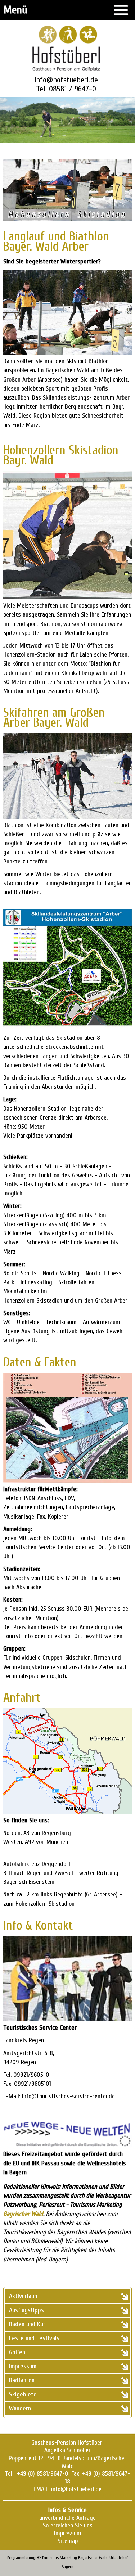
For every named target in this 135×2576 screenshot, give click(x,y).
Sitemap (68, 2541)
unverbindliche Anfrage (67, 2518)
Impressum (68, 2533)
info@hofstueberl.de (66, 80)
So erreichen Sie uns (68, 2525)
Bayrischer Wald (23, 2214)
